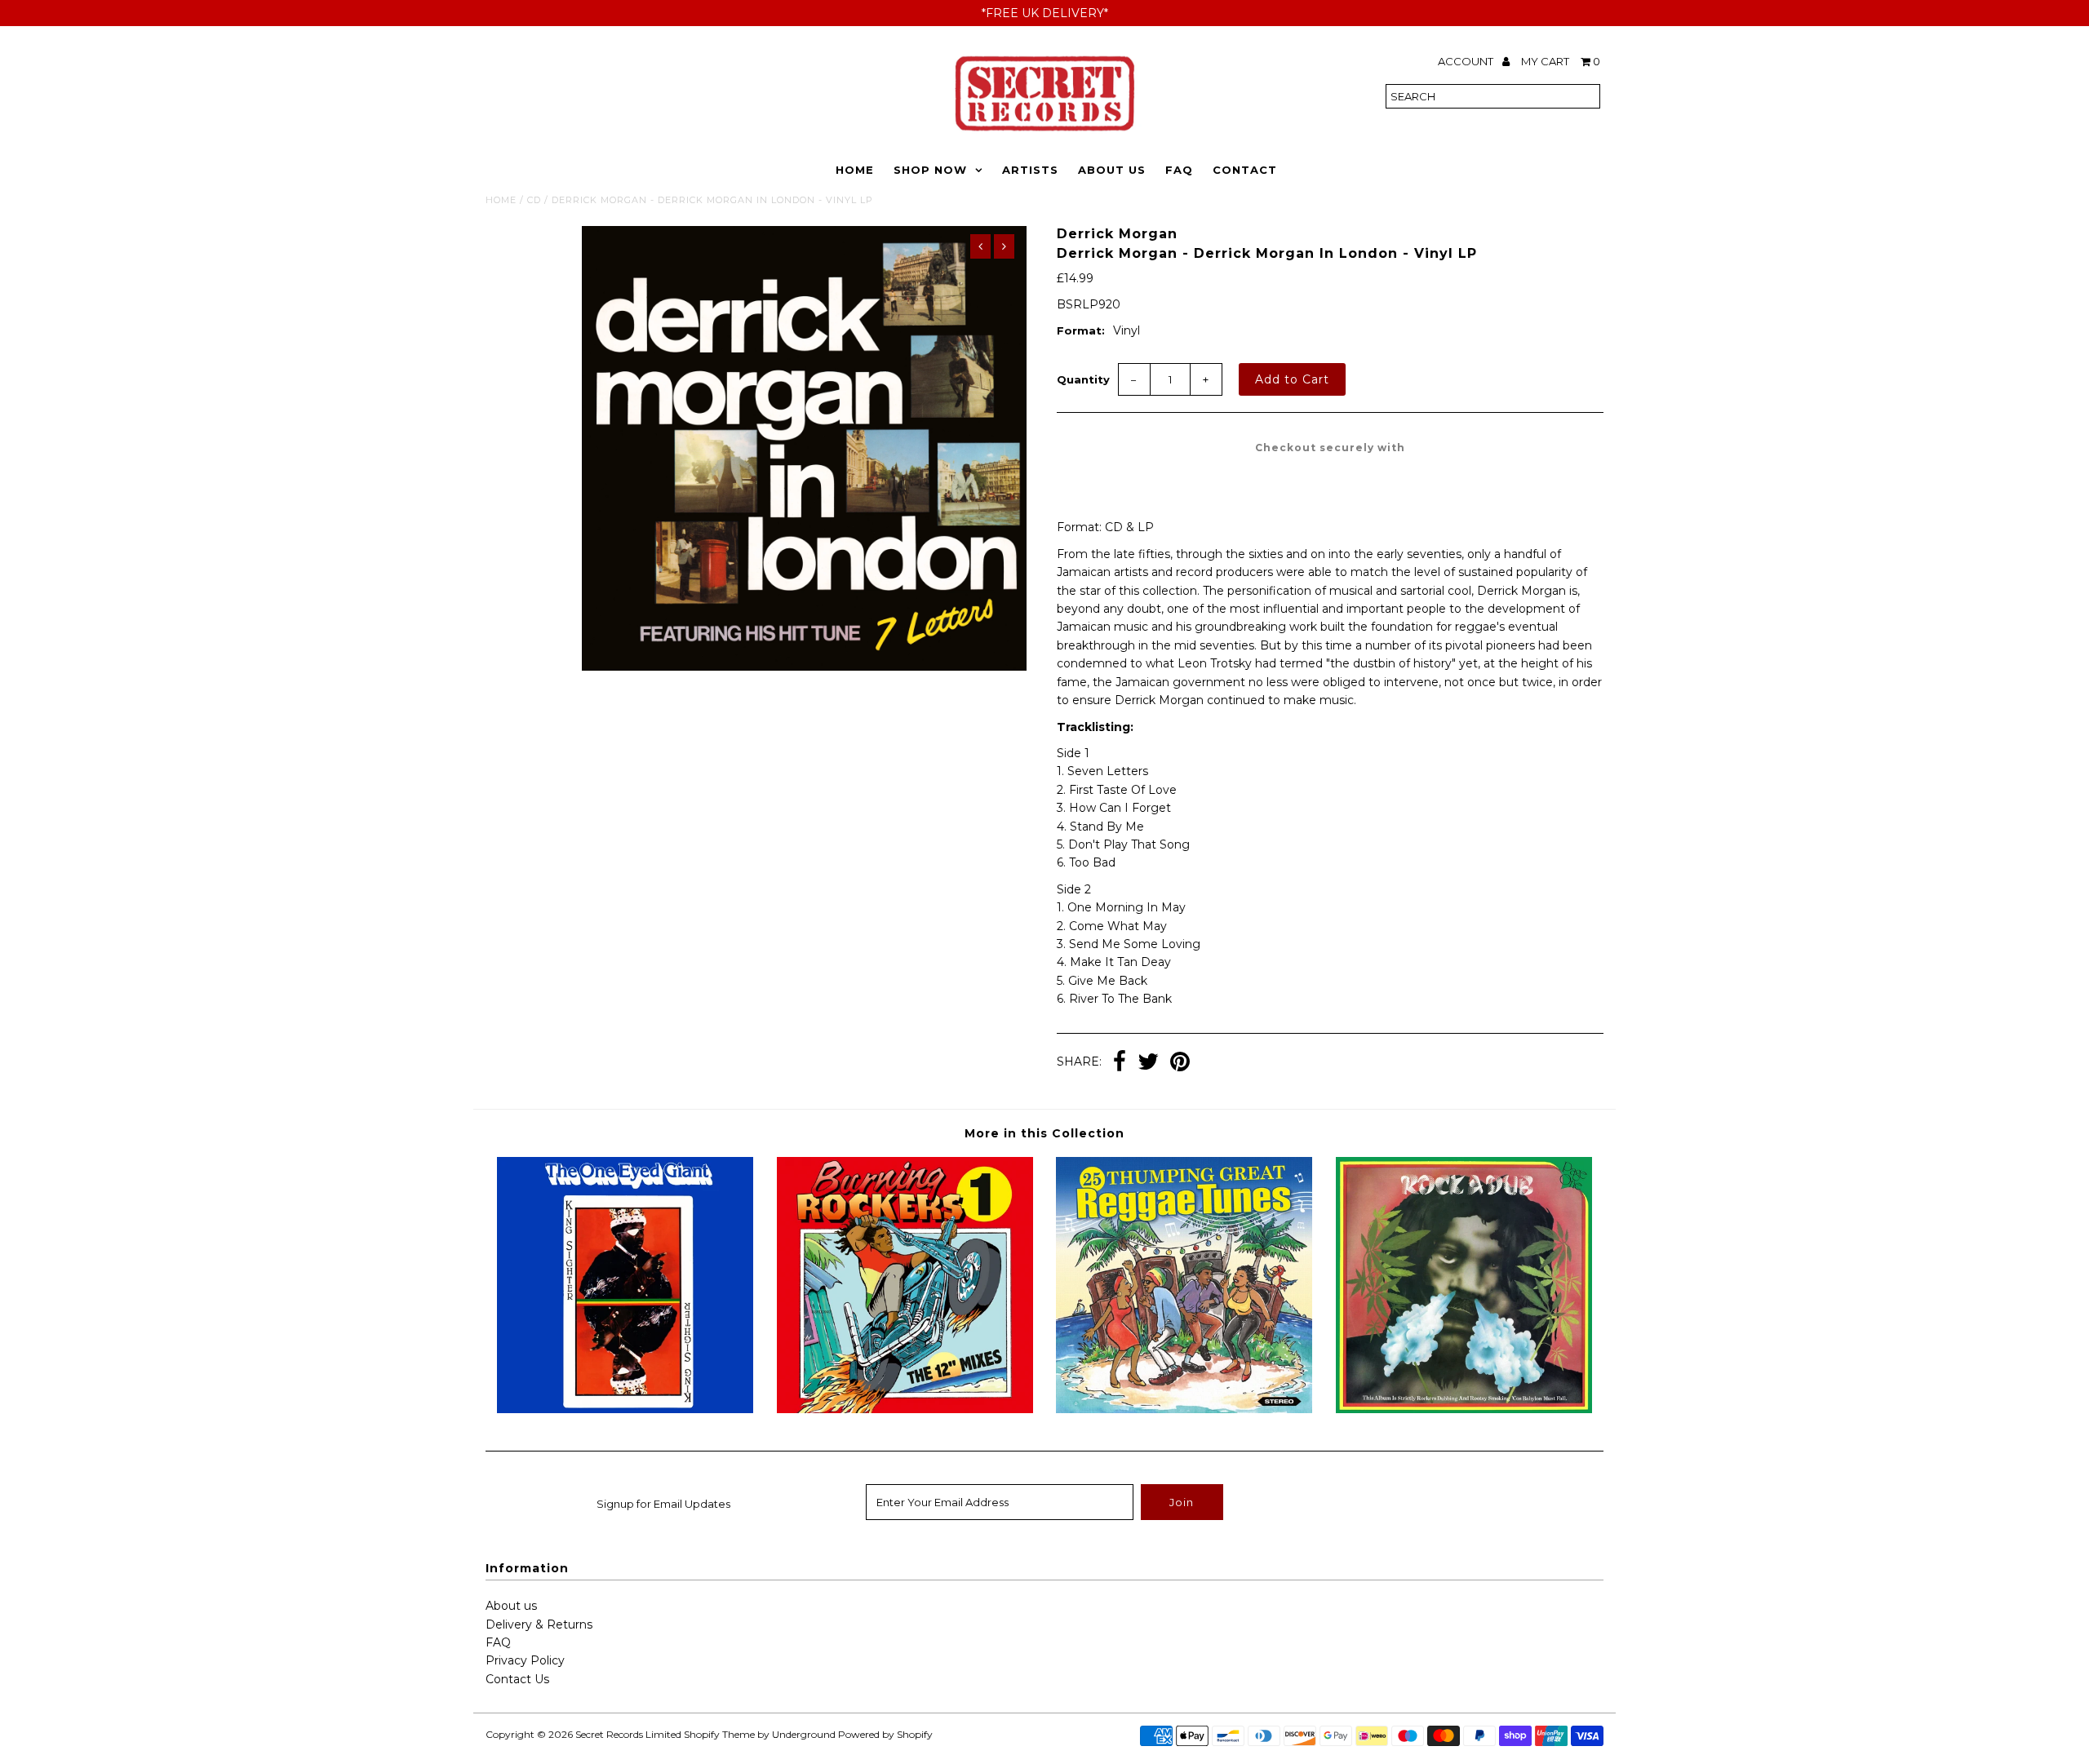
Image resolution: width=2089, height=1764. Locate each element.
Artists (1030, 170)
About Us (1112, 170)
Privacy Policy (525, 1660)
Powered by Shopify (885, 1734)
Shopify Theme (719, 1734)
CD (534, 200)
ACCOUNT (1467, 61)
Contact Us (517, 1679)
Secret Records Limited (628, 1734)
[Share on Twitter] (1148, 1063)
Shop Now (930, 170)
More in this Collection (1044, 1133)
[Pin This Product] (1180, 1063)
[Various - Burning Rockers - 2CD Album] (905, 1409)
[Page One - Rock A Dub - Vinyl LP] (1464, 1409)
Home (855, 170)
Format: (1081, 330)
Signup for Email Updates (663, 1504)
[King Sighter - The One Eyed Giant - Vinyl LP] (625, 1409)
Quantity (1083, 379)
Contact (1245, 170)
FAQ (1179, 170)
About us (511, 1606)
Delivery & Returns (539, 1624)
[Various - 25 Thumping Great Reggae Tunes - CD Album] (1184, 1409)
